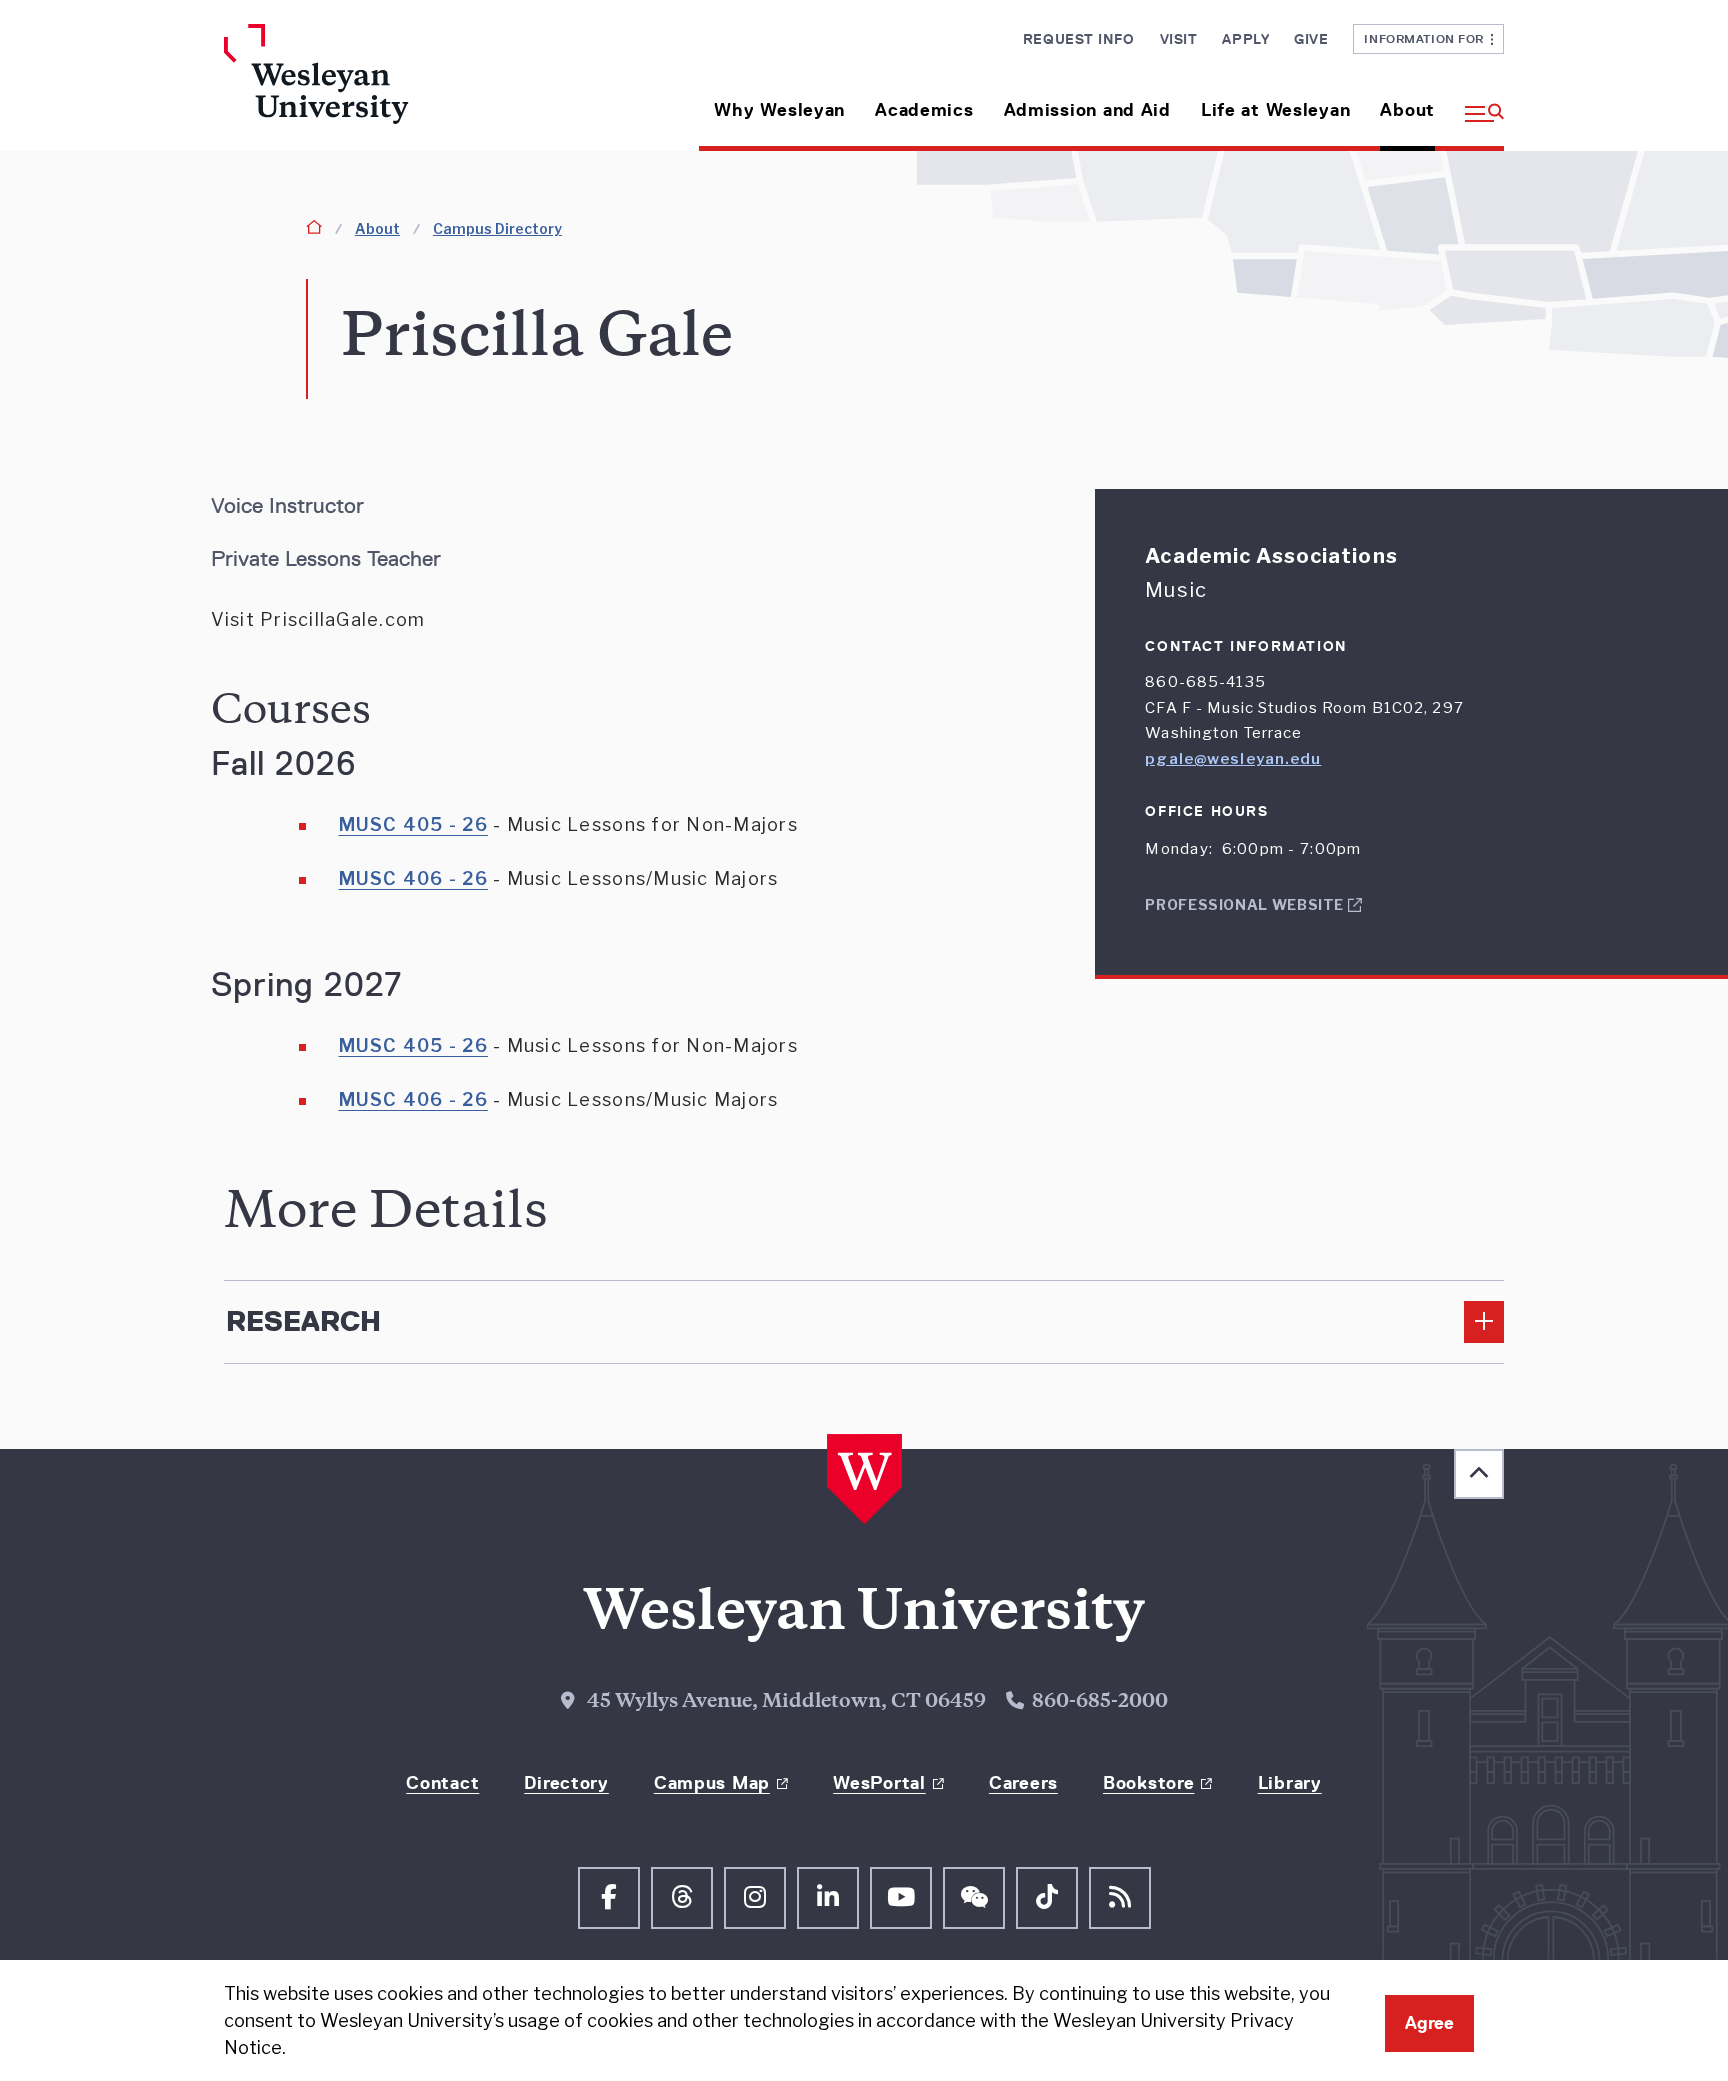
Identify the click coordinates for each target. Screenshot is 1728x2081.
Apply (1245, 39)
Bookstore (1148, 1783)
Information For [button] (1427, 38)
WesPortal (879, 1783)
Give (1311, 39)
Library (1290, 1783)
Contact (442, 1783)
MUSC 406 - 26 (413, 878)
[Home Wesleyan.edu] (374, 87)
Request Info (1079, 39)
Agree (1429, 2023)
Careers (1023, 1783)
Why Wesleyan (779, 110)
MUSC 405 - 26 (413, 824)
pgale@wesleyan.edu (1233, 759)
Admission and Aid (1087, 110)
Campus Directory (497, 228)
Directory (566, 1783)
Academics (924, 110)
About (1407, 110)
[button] (1477, 102)
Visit (1179, 39)
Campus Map (712, 1783)
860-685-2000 (1100, 1703)
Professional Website (1246, 904)
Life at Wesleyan (1276, 110)
